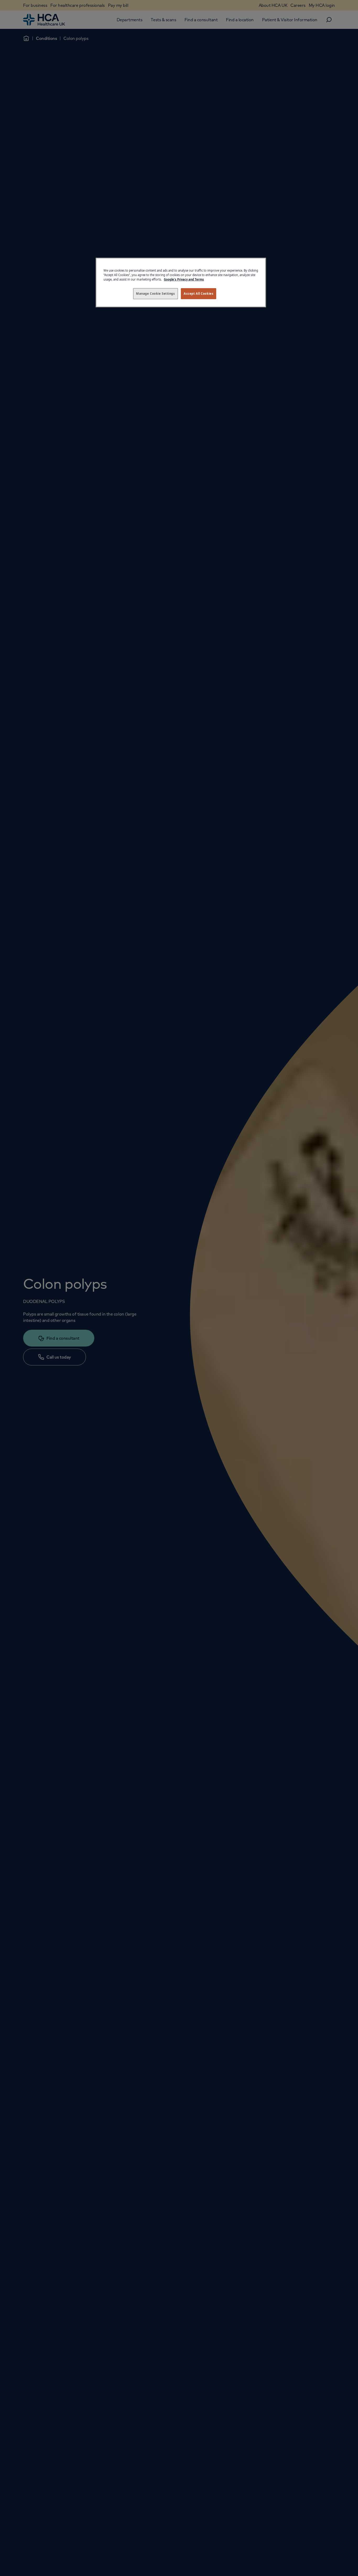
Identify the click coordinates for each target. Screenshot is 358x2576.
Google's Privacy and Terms (184, 279)
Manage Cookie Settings (156, 294)
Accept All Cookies (199, 294)
